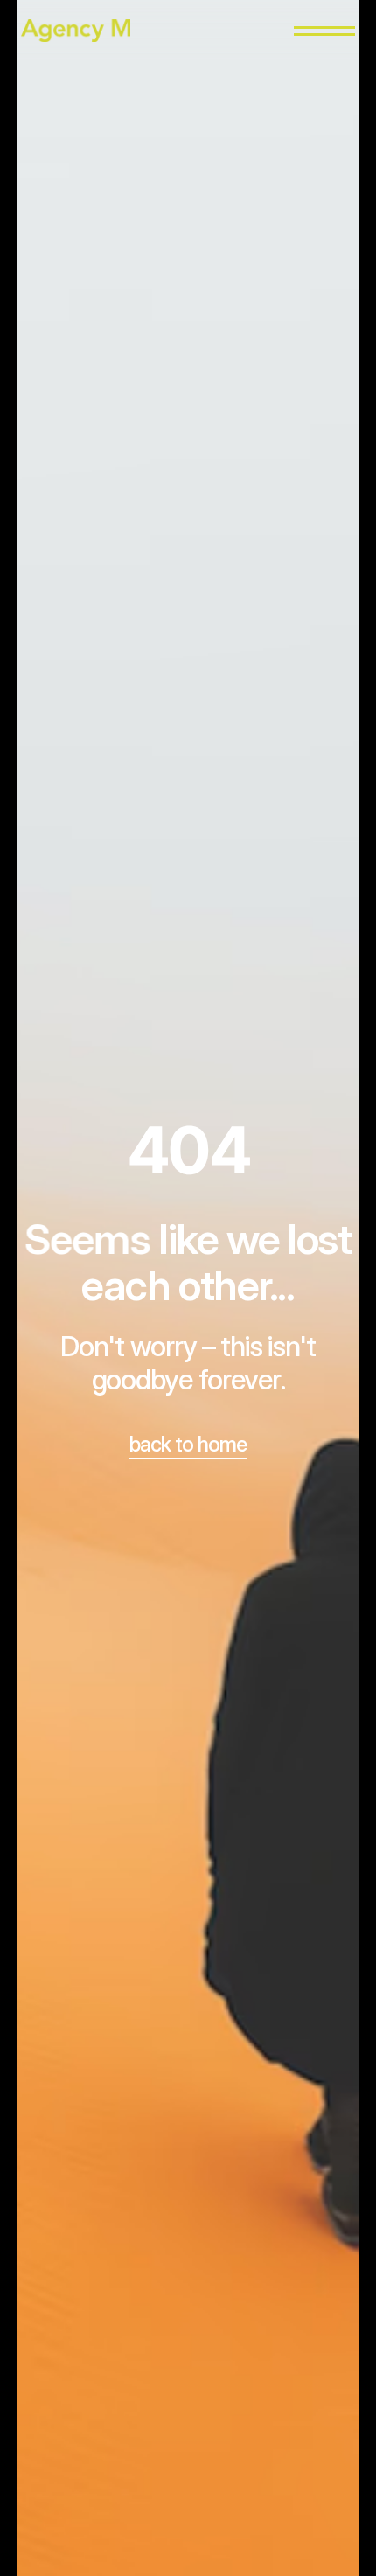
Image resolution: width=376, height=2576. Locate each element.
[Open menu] (324, 31)
